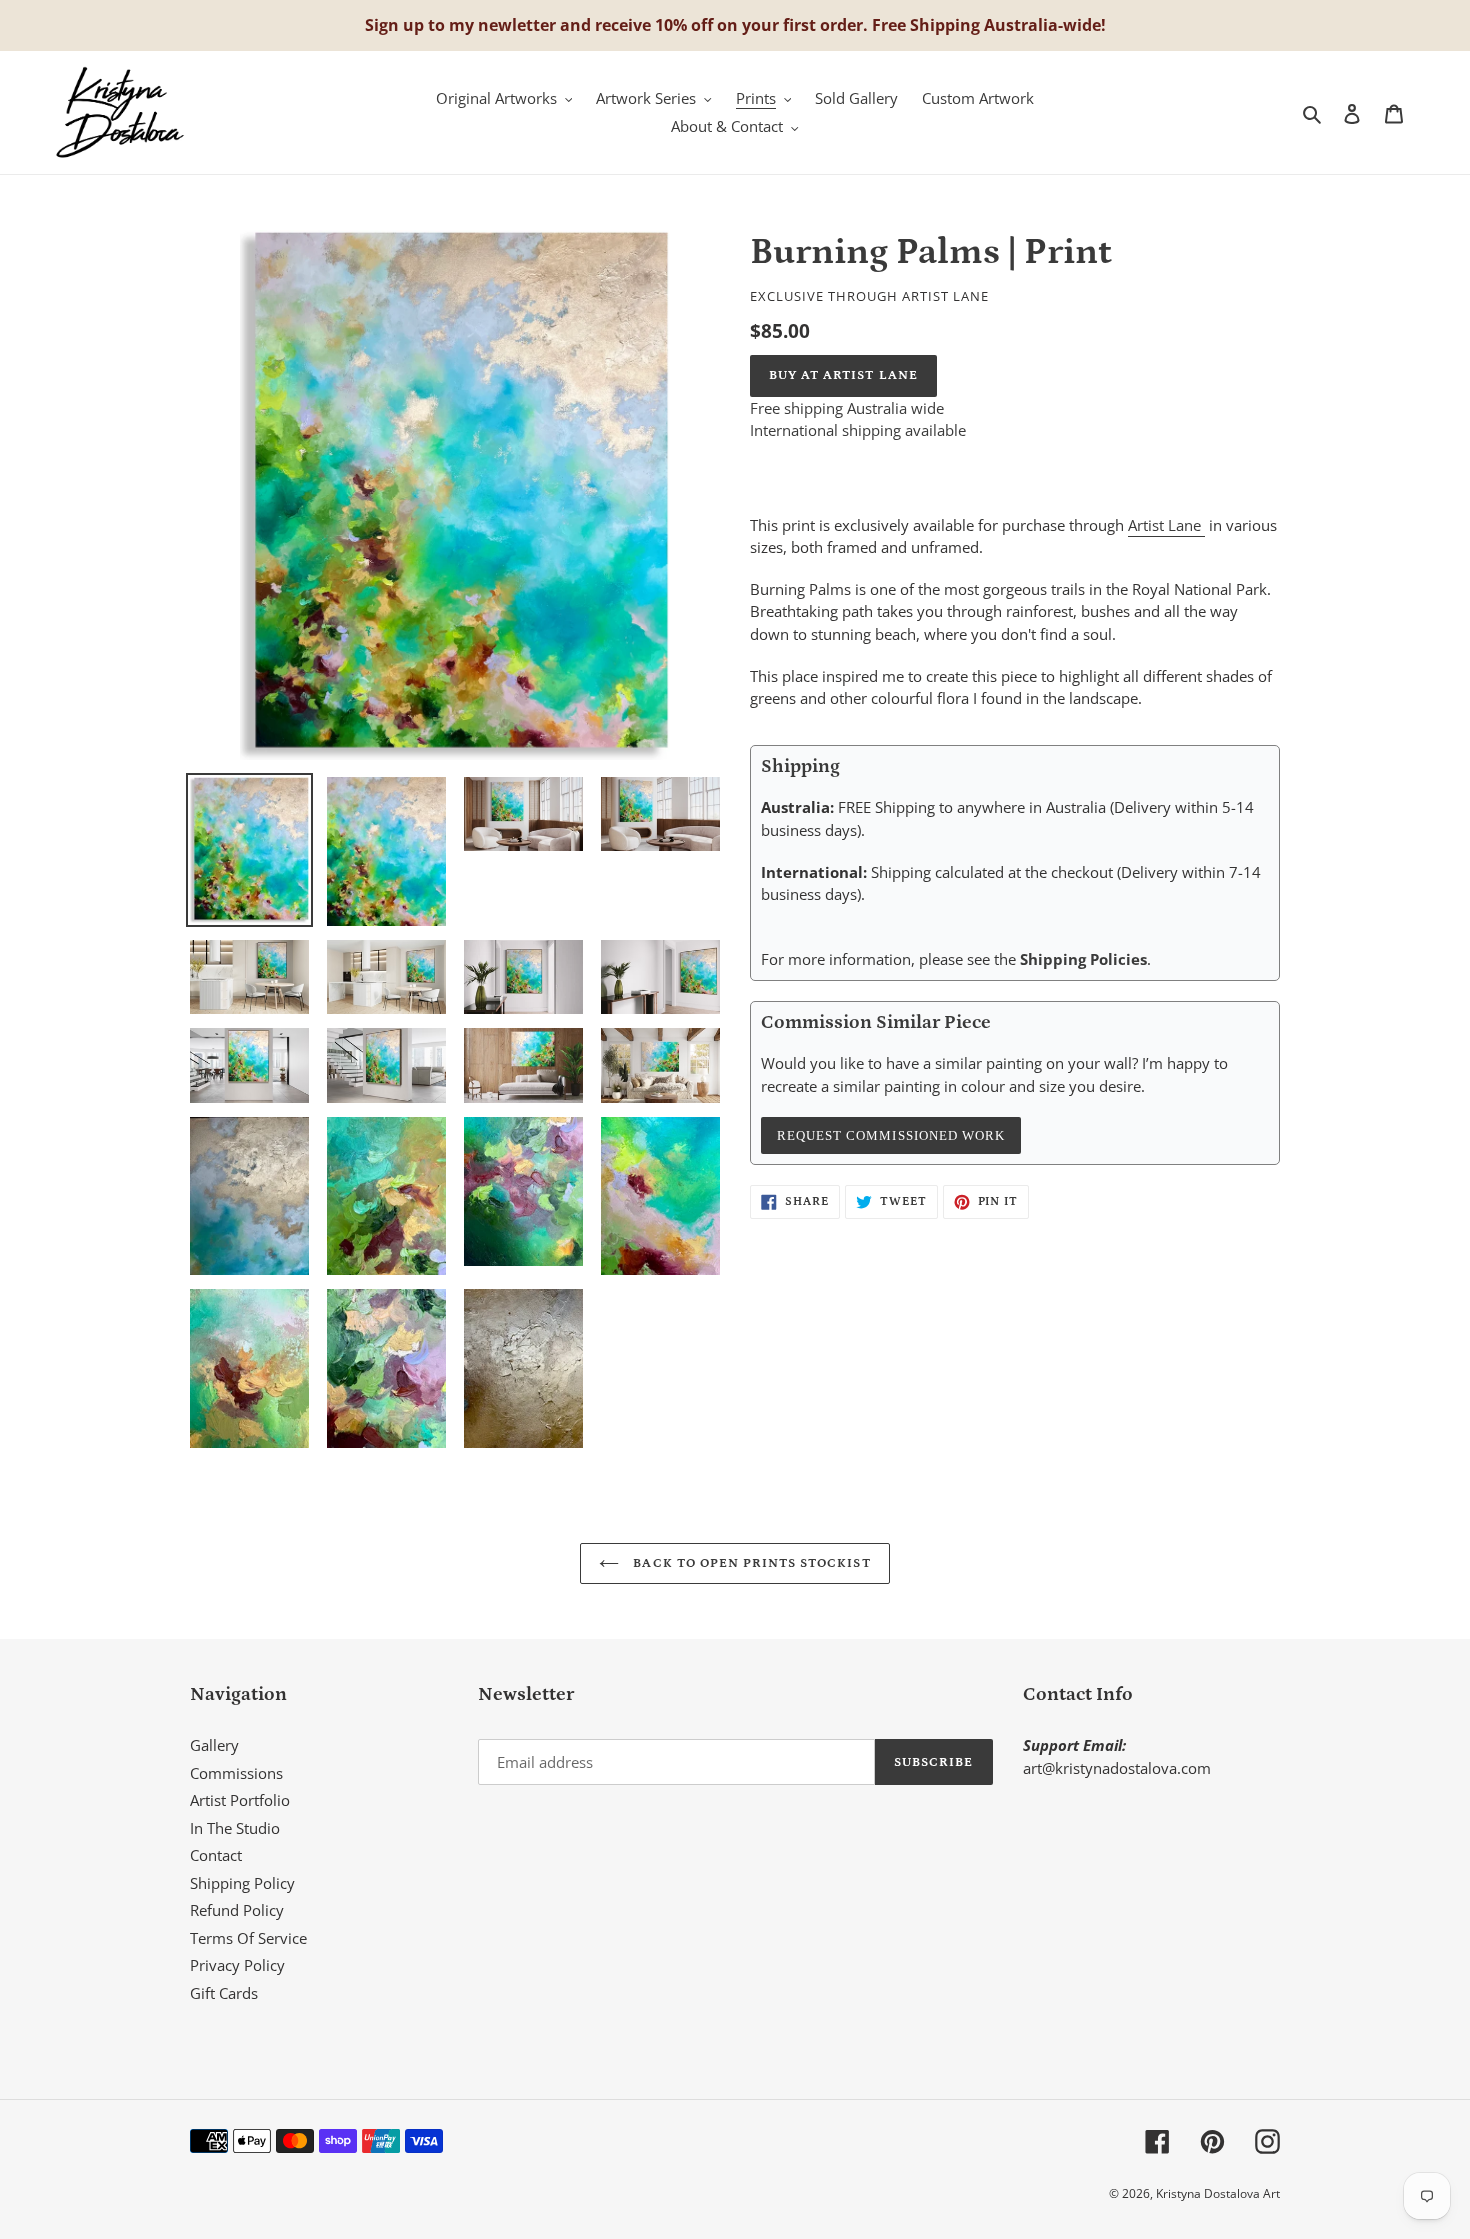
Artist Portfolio (240, 1800)
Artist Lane (1166, 525)
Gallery (214, 1745)
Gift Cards (224, 1993)
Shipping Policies (1083, 959)
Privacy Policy (237, 1965)
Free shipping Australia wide (847, 408)
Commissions (236, 1773)
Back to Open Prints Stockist (749, 1563)
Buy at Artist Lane (843, 375)
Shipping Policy (242, 1883)
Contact (216, 1855)
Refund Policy (237, 1910)
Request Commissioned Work (891, 1135)
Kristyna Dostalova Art (1218, 2193)
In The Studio (235, 1828)
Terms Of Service (248, 1938)
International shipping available (858, 430)
